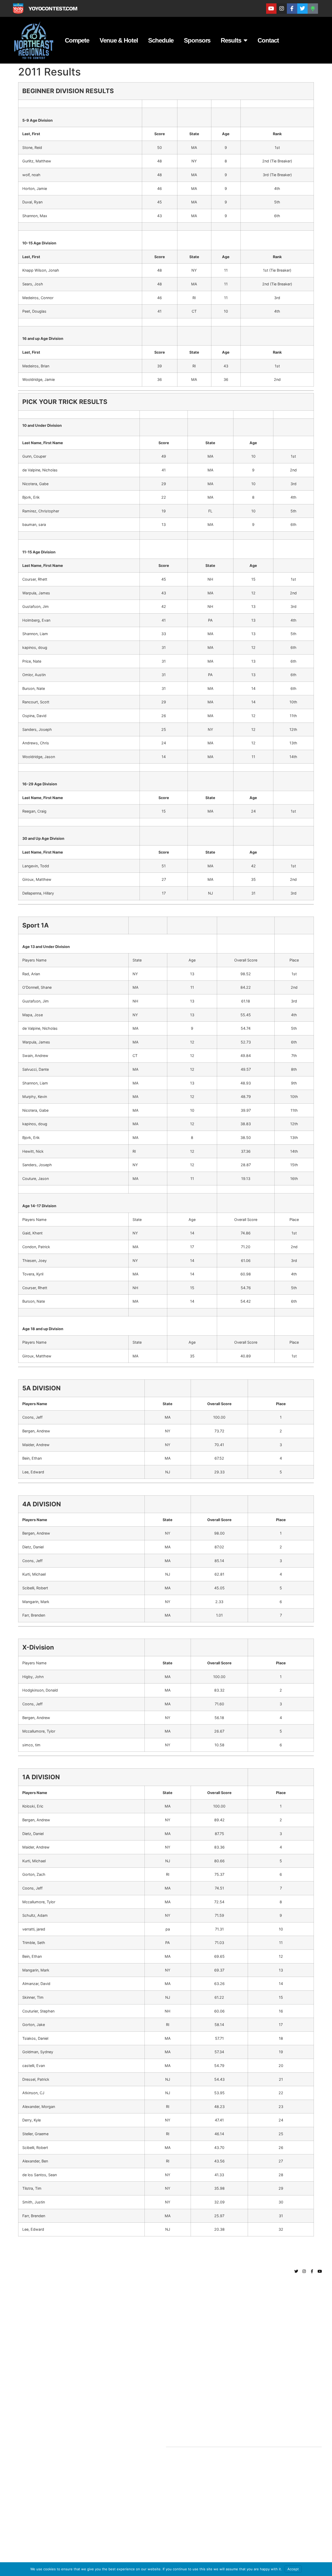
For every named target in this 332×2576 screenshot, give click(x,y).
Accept (293, 2569)
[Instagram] (282, 9)
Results (231, 40)
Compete (77, 40)
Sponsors (197, 40)
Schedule (161, 40)
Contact (268, 40)
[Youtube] (271, 9)
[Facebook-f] (292, 9)
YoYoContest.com (53, 8)
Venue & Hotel (119, 40)
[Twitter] (302, 9)
